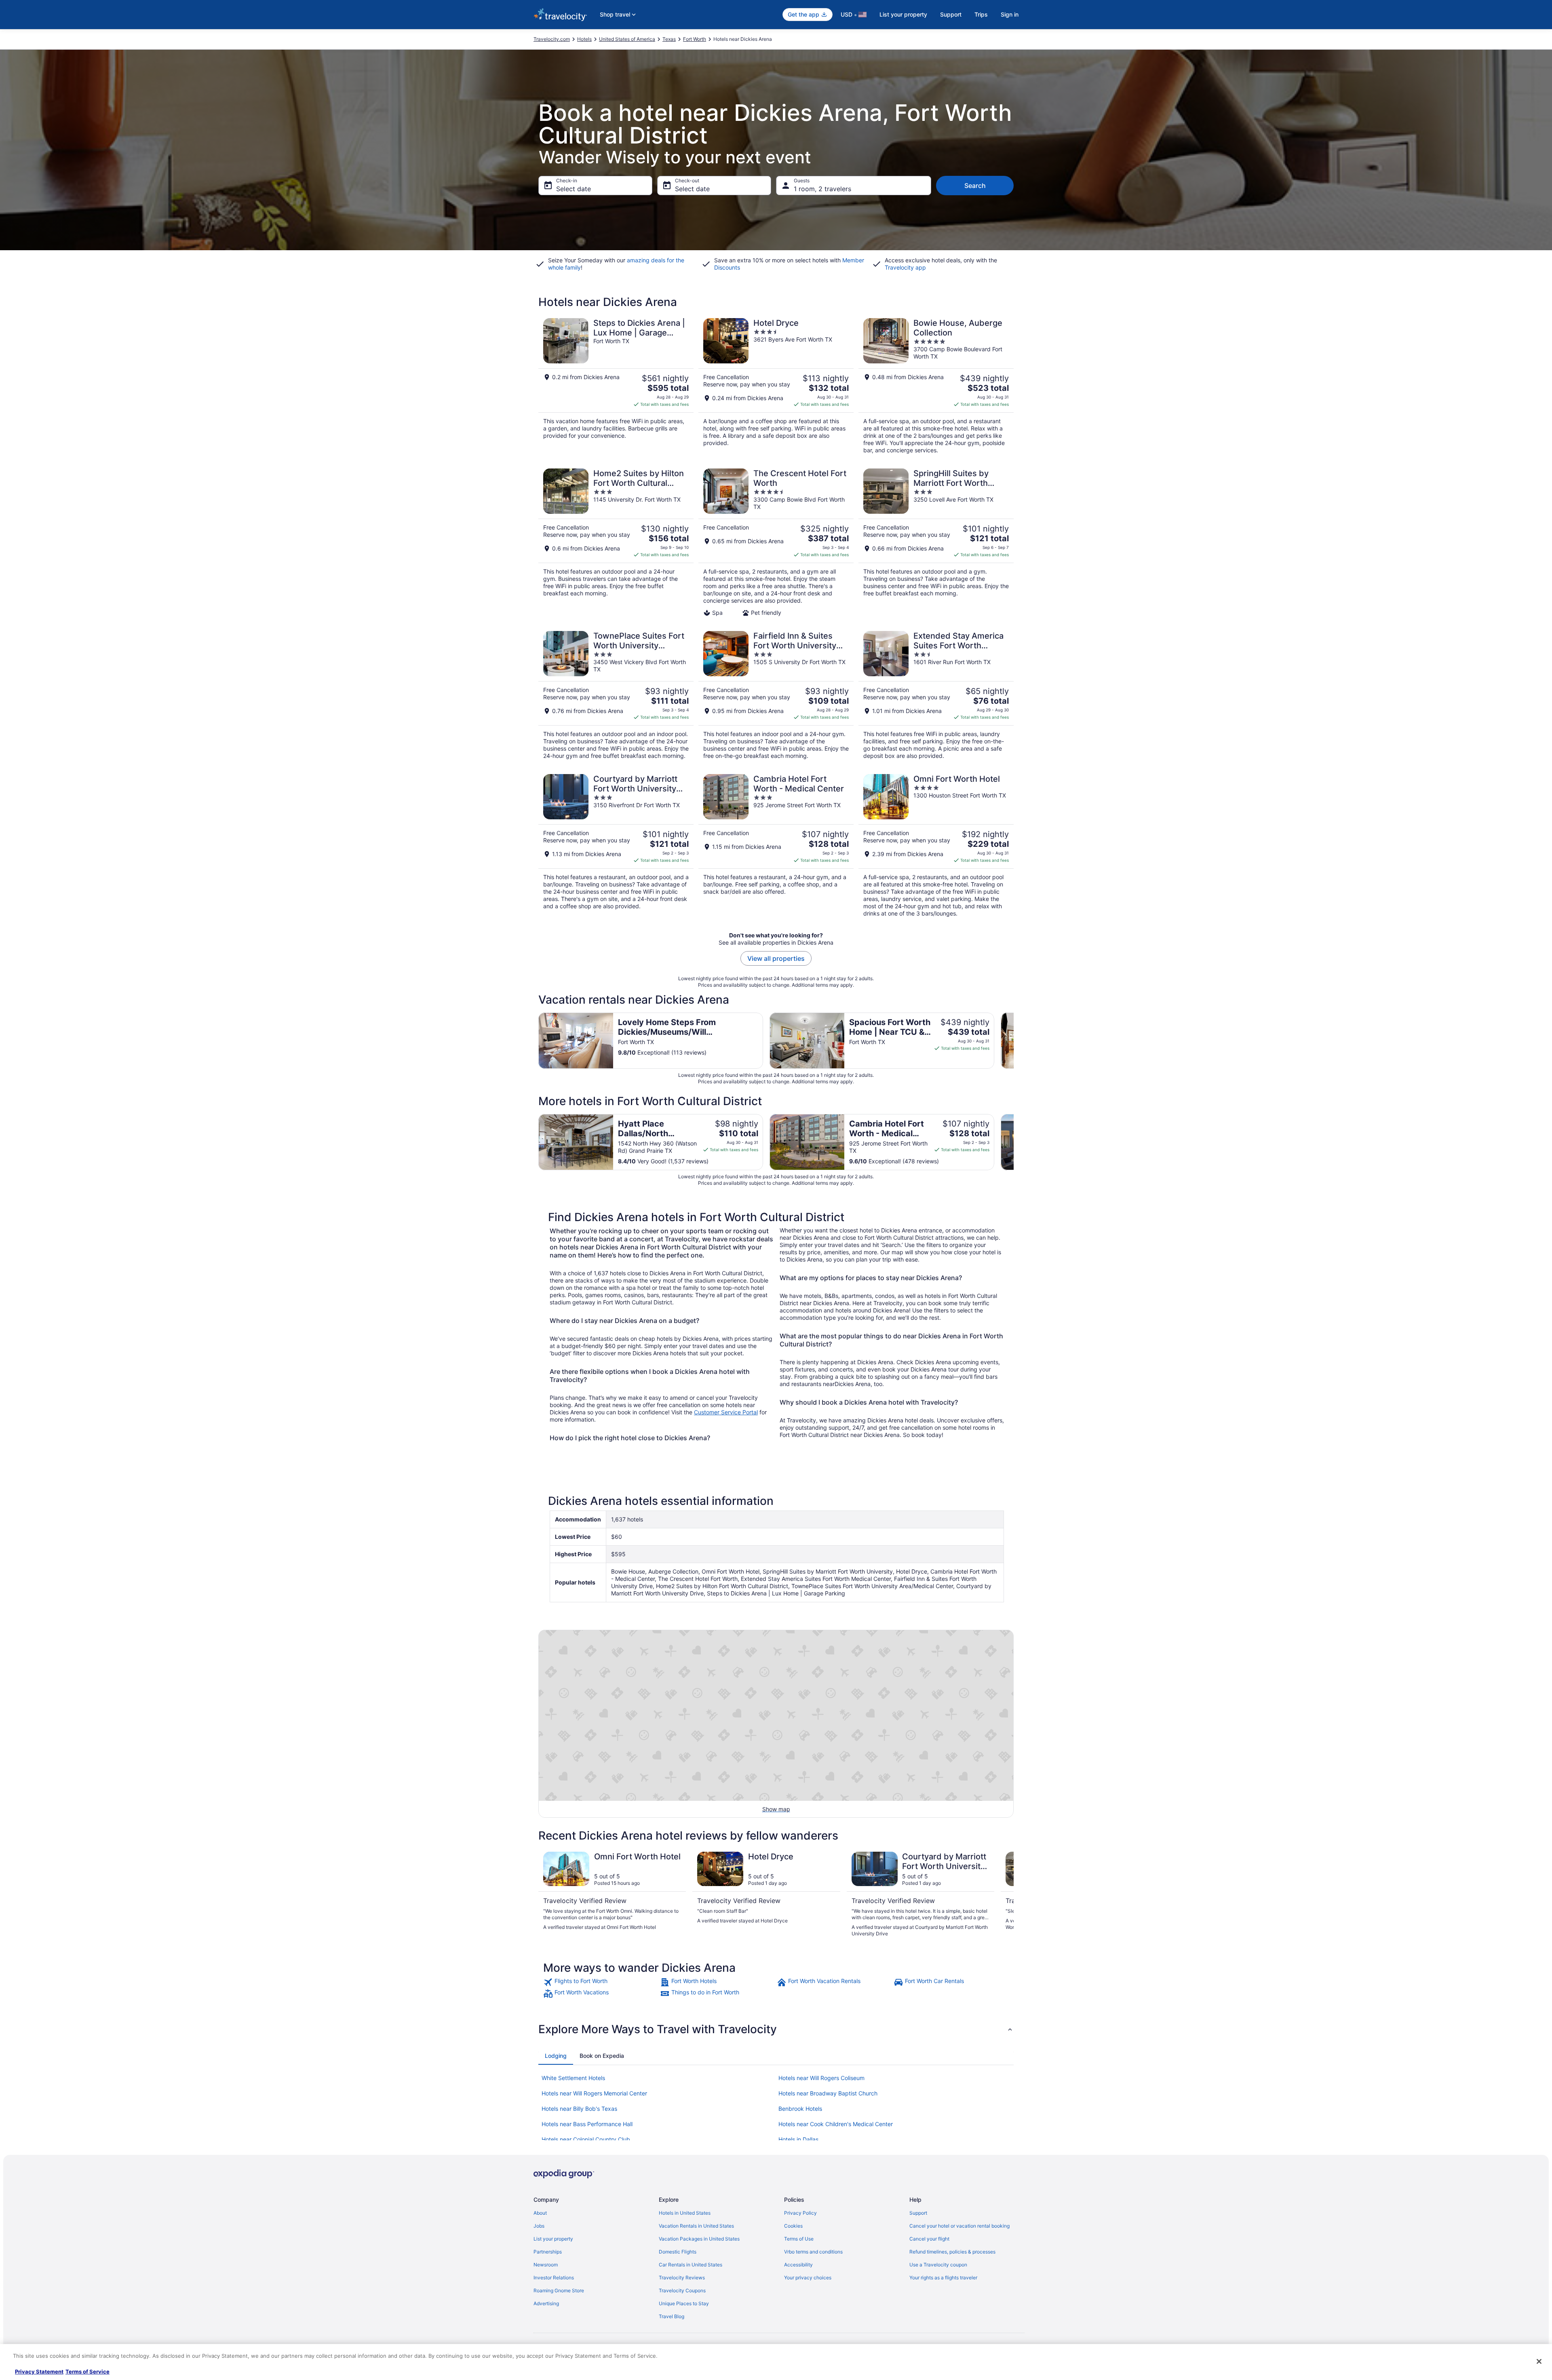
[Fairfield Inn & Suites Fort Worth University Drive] (776, 695)
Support (951, 14)
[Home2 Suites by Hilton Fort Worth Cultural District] (616, 542)
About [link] (540, 2213)
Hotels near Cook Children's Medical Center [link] (836, 2124)
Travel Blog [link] (672, 2316)
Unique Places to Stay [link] (684, 2303)
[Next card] (1014, 1040)
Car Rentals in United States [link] (691, 2265)
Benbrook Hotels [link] (800, 2109)
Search (975, 186)
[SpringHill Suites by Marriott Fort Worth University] (936, 542)
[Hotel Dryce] (776, 386)
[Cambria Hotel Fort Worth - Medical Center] (776, 846)
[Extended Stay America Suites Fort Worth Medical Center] (936, 695)
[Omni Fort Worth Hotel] (936, 846)
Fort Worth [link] (695, 39)
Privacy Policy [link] (800, 2213)
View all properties (776, 958)
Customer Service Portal (726, 1412)
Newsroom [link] (546, 2265)
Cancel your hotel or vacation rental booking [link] (959, 2226)
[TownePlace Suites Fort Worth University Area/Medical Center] (616, 695)
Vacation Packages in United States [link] (699, 2239)
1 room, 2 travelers (822, 189)
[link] (601, 1982)
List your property (903, 14)
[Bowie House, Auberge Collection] (936, 386)
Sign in (1010, 14)
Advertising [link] (546, 2303)
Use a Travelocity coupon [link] (938, 2265)
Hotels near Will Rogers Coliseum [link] (821, 2078)
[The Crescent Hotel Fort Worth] (776, 542)
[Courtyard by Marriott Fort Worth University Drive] (616, 846)
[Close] (1539, 2361)
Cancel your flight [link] (929, 2239)
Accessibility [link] (798, 2265)
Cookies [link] (793, 2226)
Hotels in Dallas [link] (798, 2139)
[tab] (556, 2056)
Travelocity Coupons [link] (682, 2290)
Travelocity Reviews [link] (682, 2278)
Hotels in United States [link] (685, 2213)
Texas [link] (669, 39)
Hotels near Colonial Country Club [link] (586, 2139)
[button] (776, 2029)
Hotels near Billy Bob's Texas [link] (579, 2109)
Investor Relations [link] (554, 2278)
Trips (981, 14)
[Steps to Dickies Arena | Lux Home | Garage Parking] (616, 386)
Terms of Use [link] (799, 2239)
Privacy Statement (39, 2372)
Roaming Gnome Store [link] (559, 2290)
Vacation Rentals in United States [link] (696, 2226)
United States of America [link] (627, 39)
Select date (574, 189)
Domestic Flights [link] (678, 2252)
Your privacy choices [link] (808, 2278)
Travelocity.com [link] (552, 39)
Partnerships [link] (548, 2252)
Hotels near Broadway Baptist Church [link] (828, 2093)
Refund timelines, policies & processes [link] (952, 2252)
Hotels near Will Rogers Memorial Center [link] (594, 2093)
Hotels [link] (584, 39)
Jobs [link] (539, 2226)
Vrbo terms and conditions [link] (813, 2252)
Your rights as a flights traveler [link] (943, 2278)
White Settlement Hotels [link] (573, 2078)
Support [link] (918, 2213)
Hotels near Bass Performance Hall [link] (587, 2124)
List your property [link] (553, 2239)
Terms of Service (88, 2372)
